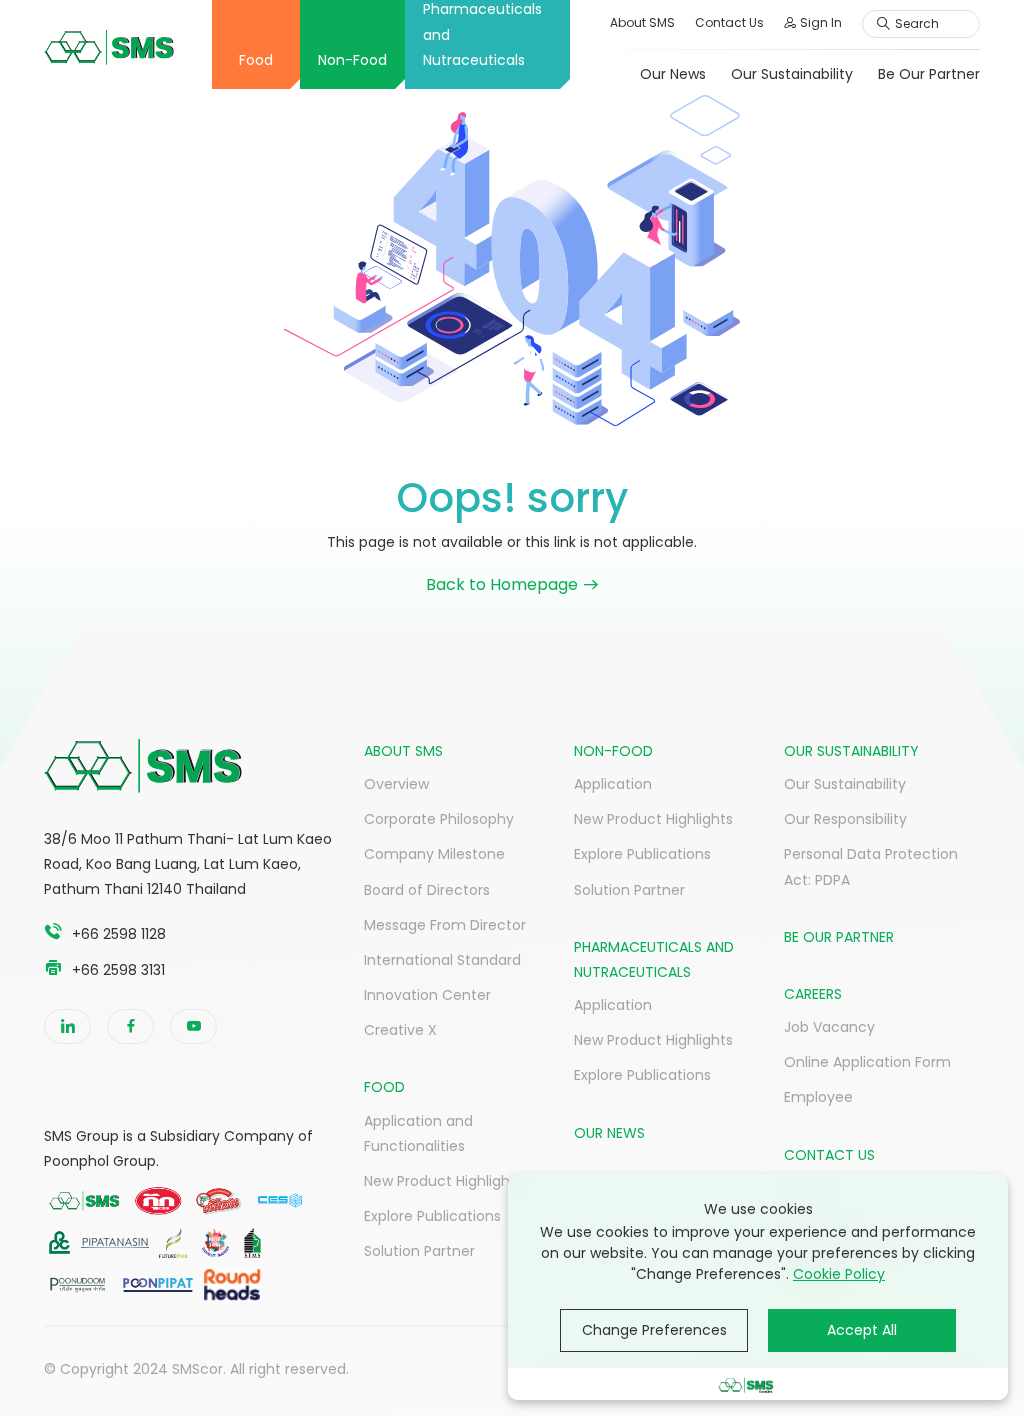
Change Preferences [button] (654, 1330)
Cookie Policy (839, 1274)
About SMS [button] (642, 22)
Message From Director (445, 925)
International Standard (442, 960)
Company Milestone (434, 854)
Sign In (821, 22)
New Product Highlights (443, 1181)
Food (256, 60)
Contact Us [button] (729, 22)
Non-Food (352, 60)
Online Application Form (867, 1062)
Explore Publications (432, 1216)
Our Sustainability (792, 74)
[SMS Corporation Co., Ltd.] (109, 47)
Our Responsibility (845, 819)
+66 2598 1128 (119, 934)
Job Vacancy (829, 1027)
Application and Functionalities (418, 1133)
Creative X (400, 1030)
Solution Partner (419, 1251)
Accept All (862, 1330)
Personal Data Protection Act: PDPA (871, 866)
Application (613, 784)
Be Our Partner (929, 74)
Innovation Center (427, 995)
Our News (673, 74)
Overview (396, 784)
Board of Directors (427, 890)
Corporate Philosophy (439, 819)
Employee (818, 1097)
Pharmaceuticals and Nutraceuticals (482, 35)
